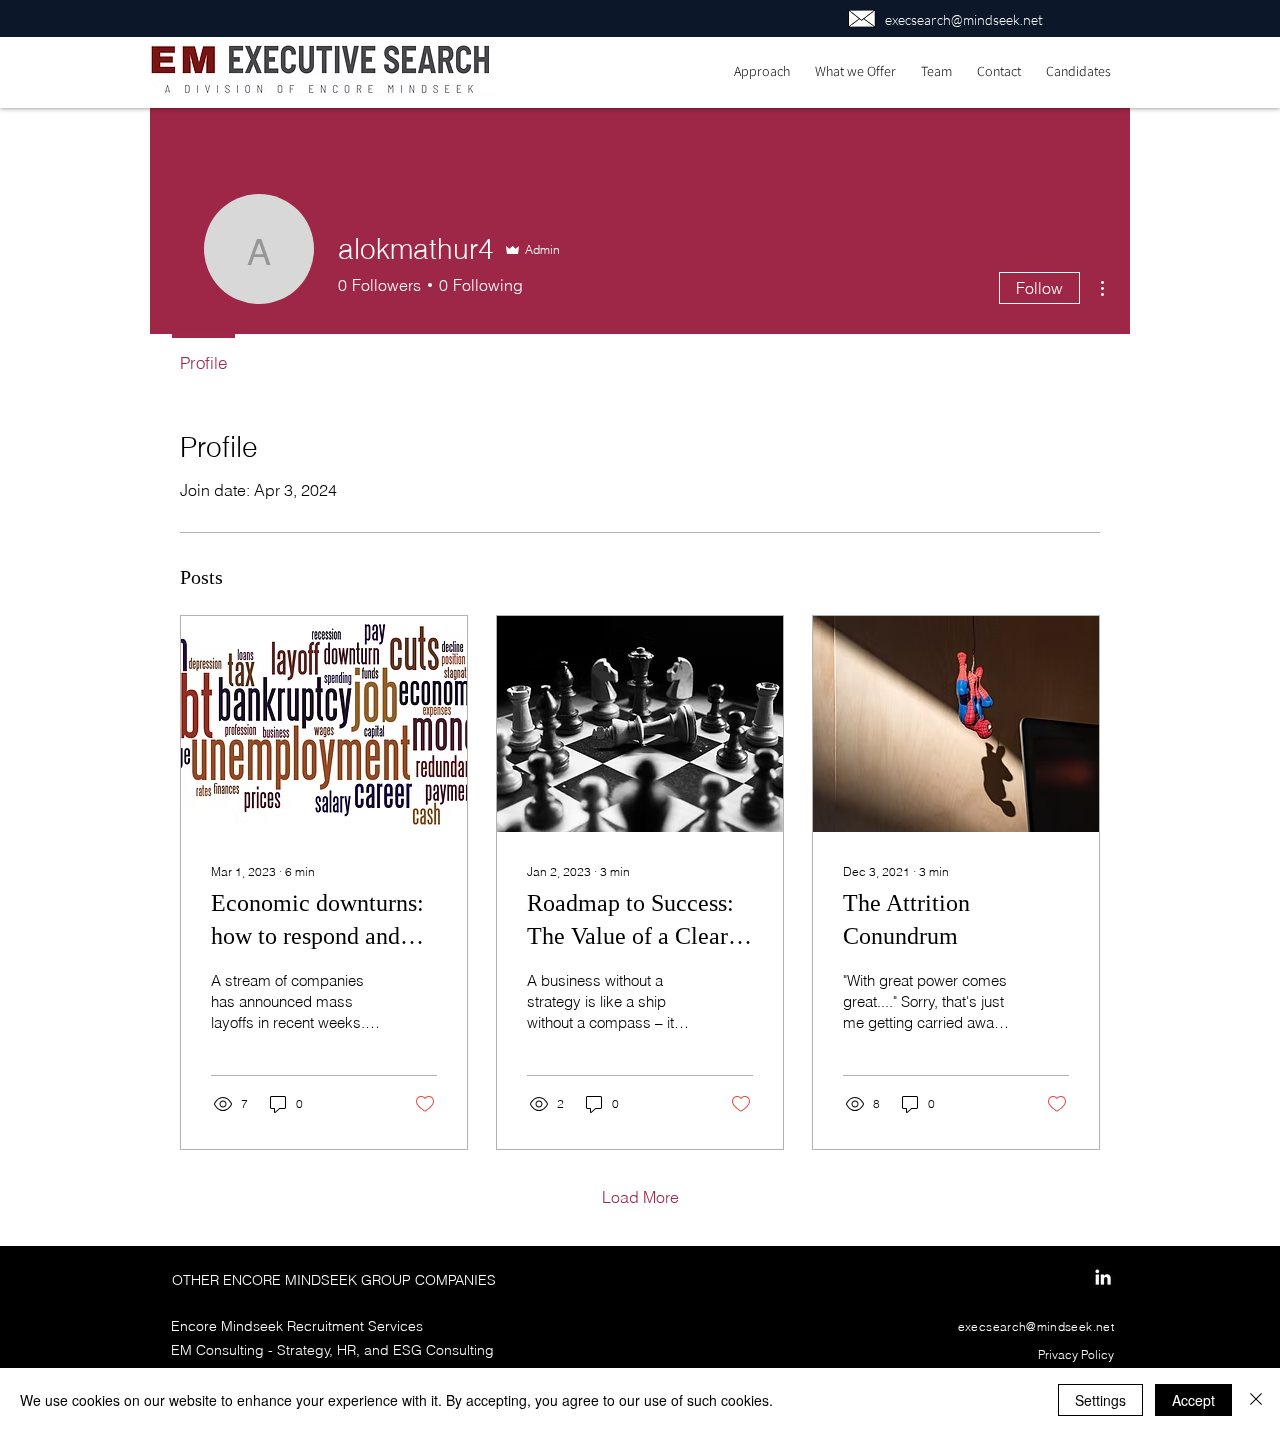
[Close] (1256, 1400)
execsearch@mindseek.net (964, 19)
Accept (1193, 1400)
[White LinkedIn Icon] (1103, 1277)
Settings (1100, 1400)
